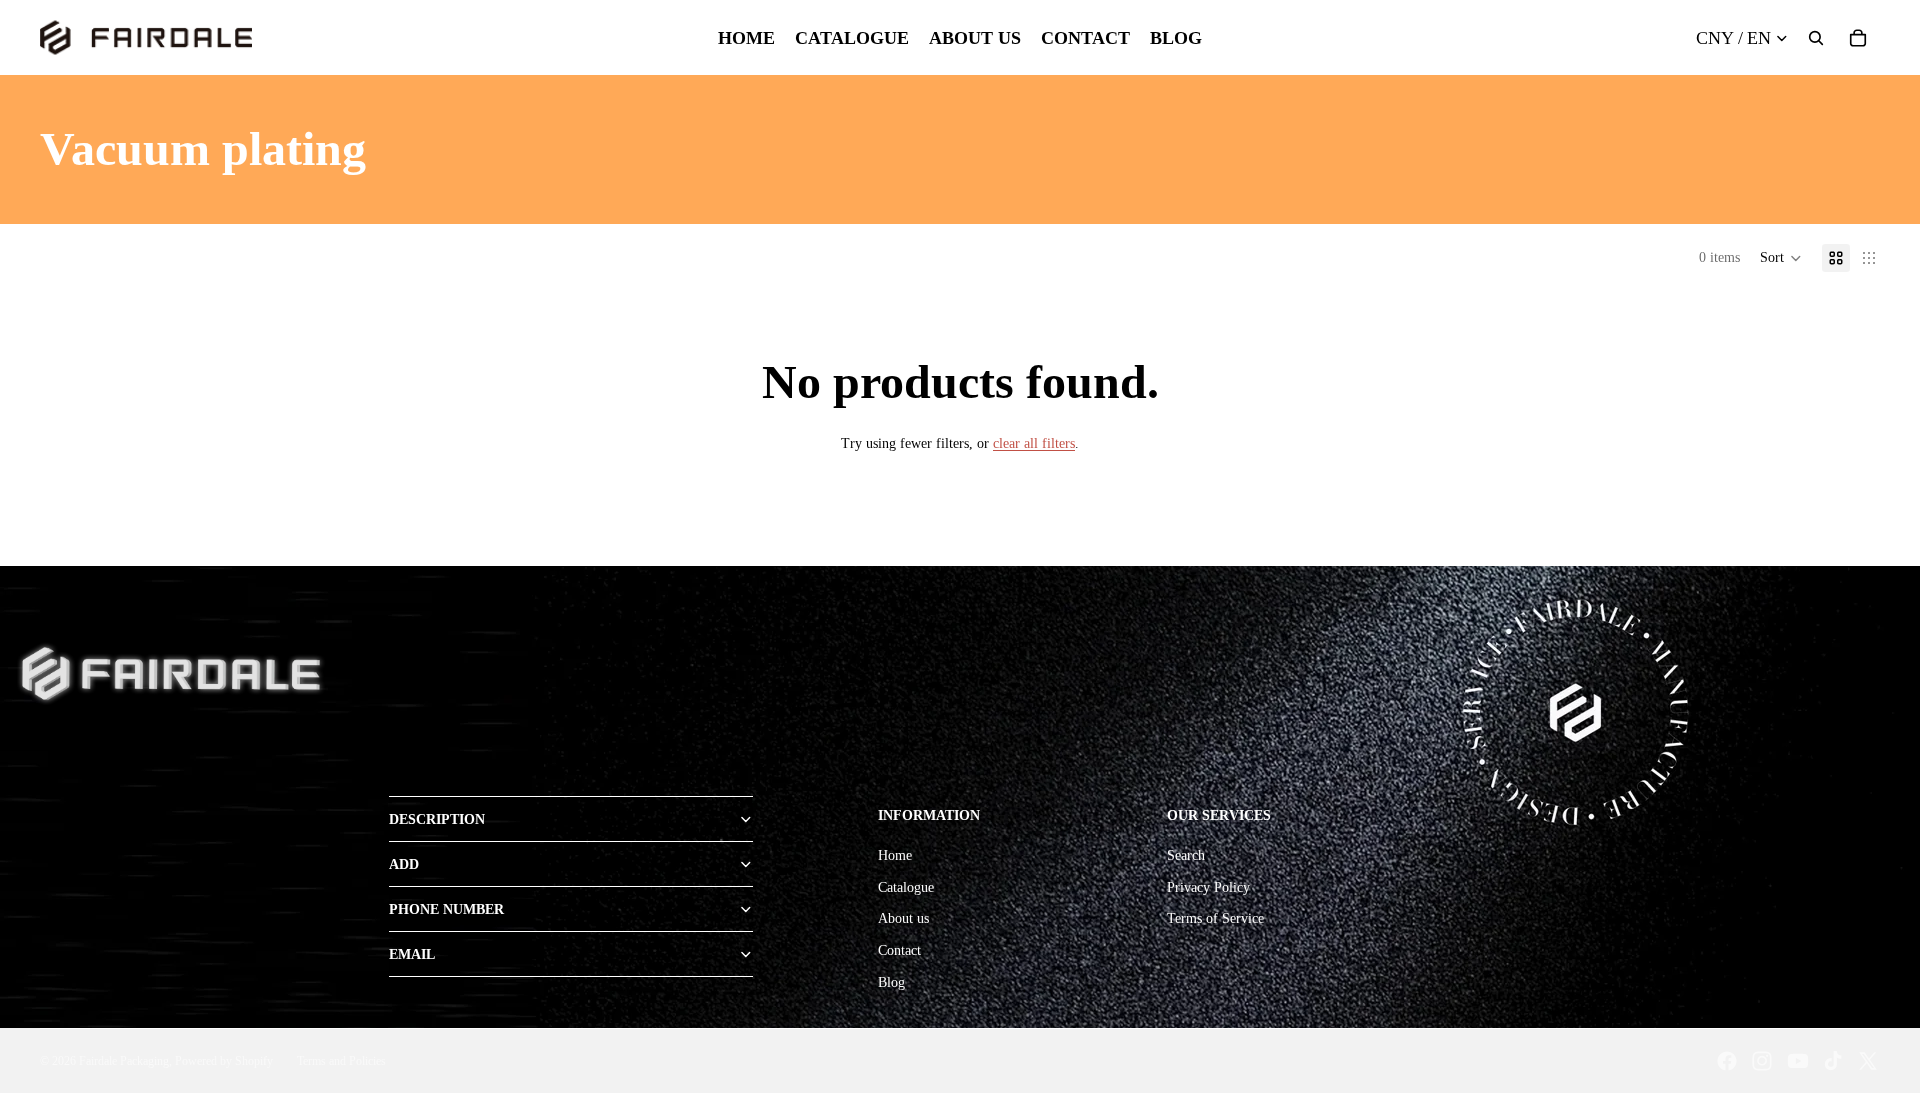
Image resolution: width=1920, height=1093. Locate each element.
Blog (891, 982)
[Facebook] (1727, 1061)
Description (437, 819)
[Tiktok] (1833, 1061)
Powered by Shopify (224, 1061)
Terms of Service (1215, 918)
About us (903, 918)
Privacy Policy (1208, 887)
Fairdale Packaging (124, 1061)
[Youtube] (1798, 1061)
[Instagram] (1762, 1061)
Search (1186, 855)
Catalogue (906, 887)
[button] (1781, 258)
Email (412, 954)
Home (895, 855)
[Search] (1816, 38)
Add (404, 864)
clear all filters (1034, 443)
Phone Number (446, 909)
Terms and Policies (341, 1061)
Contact (899, 950)
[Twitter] (1868, 1061)
